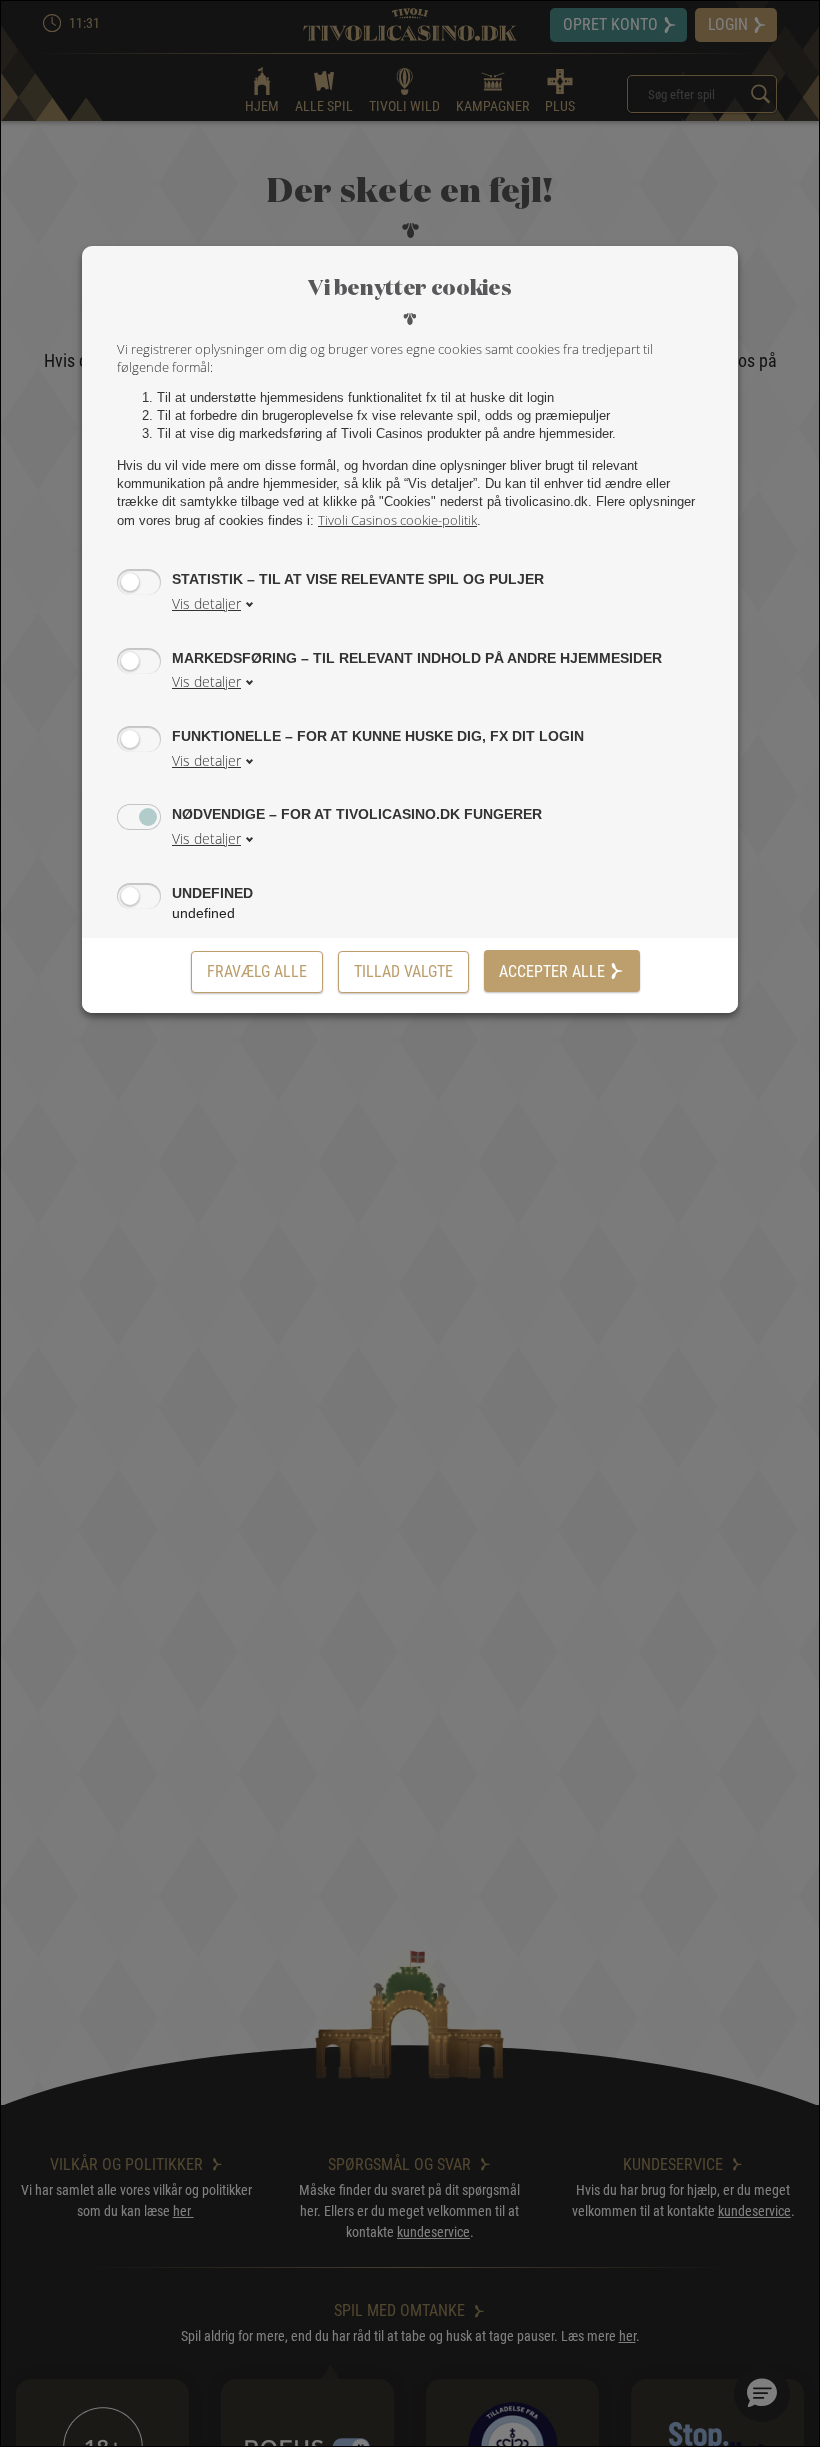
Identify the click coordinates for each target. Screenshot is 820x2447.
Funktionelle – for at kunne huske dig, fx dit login (378, 736)
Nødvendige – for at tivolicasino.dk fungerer (357, 814)
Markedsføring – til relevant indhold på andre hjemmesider (417, 658)
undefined (212, 893)
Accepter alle (552, 971)
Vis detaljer (206, 603)
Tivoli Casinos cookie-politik (397, 520)
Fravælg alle (257, 971)
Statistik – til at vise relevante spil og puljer (358, 579)
